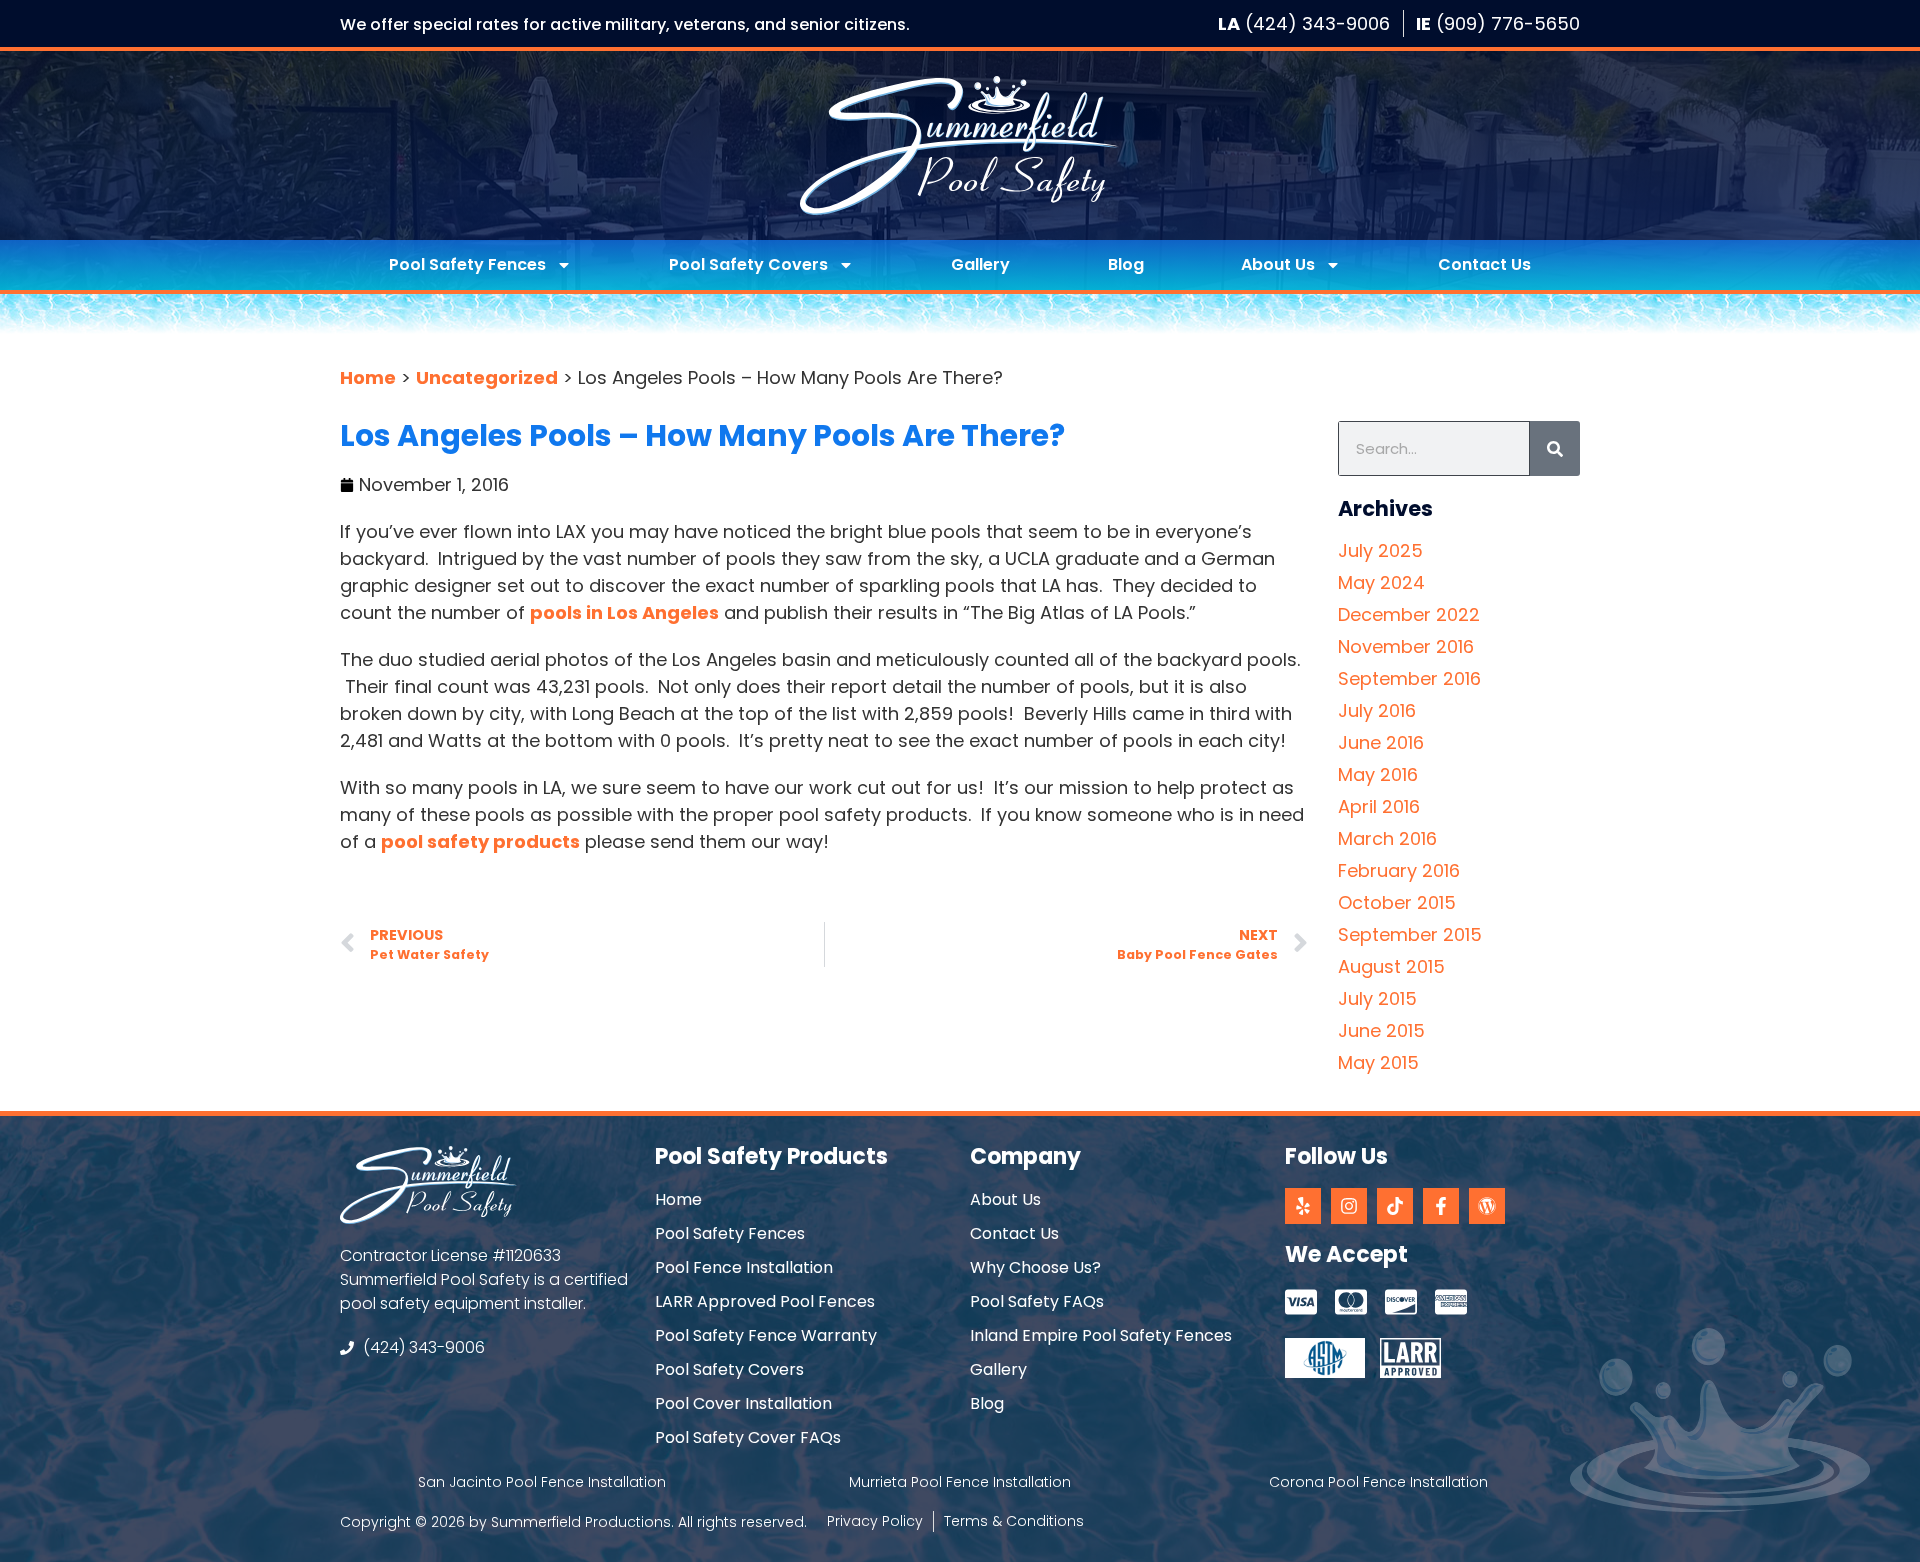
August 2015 (1391, 966)
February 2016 (1399, 870)
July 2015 (1377, 998)
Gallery (980, 264)
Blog (1126, 264)
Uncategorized (487, 377)
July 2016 (1377, 710)
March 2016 (1387, 838)
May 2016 (1378, 774)
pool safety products (480, 841)
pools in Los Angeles (624, 612)
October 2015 (1397, 902)
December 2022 (1409, 614)
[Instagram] (1349, 1206)
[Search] (1555, 448)
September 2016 (1409, 678)
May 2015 (1378, 1062)
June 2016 (1381, 742)
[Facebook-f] (1441, 1206)
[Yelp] (1303, 1206)
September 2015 (1410, 934)
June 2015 (1381, 1030)
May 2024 (1381, 582)
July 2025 (1380, 550)
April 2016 (1379, 806)
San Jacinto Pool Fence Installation (542, 1482)
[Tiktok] (1395, 1206)
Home (368, 377)
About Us (1278, 264)
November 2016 (1406, 646)
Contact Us (1484, 264)
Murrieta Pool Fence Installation (960, 1482)
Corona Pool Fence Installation (1378, 1482)
